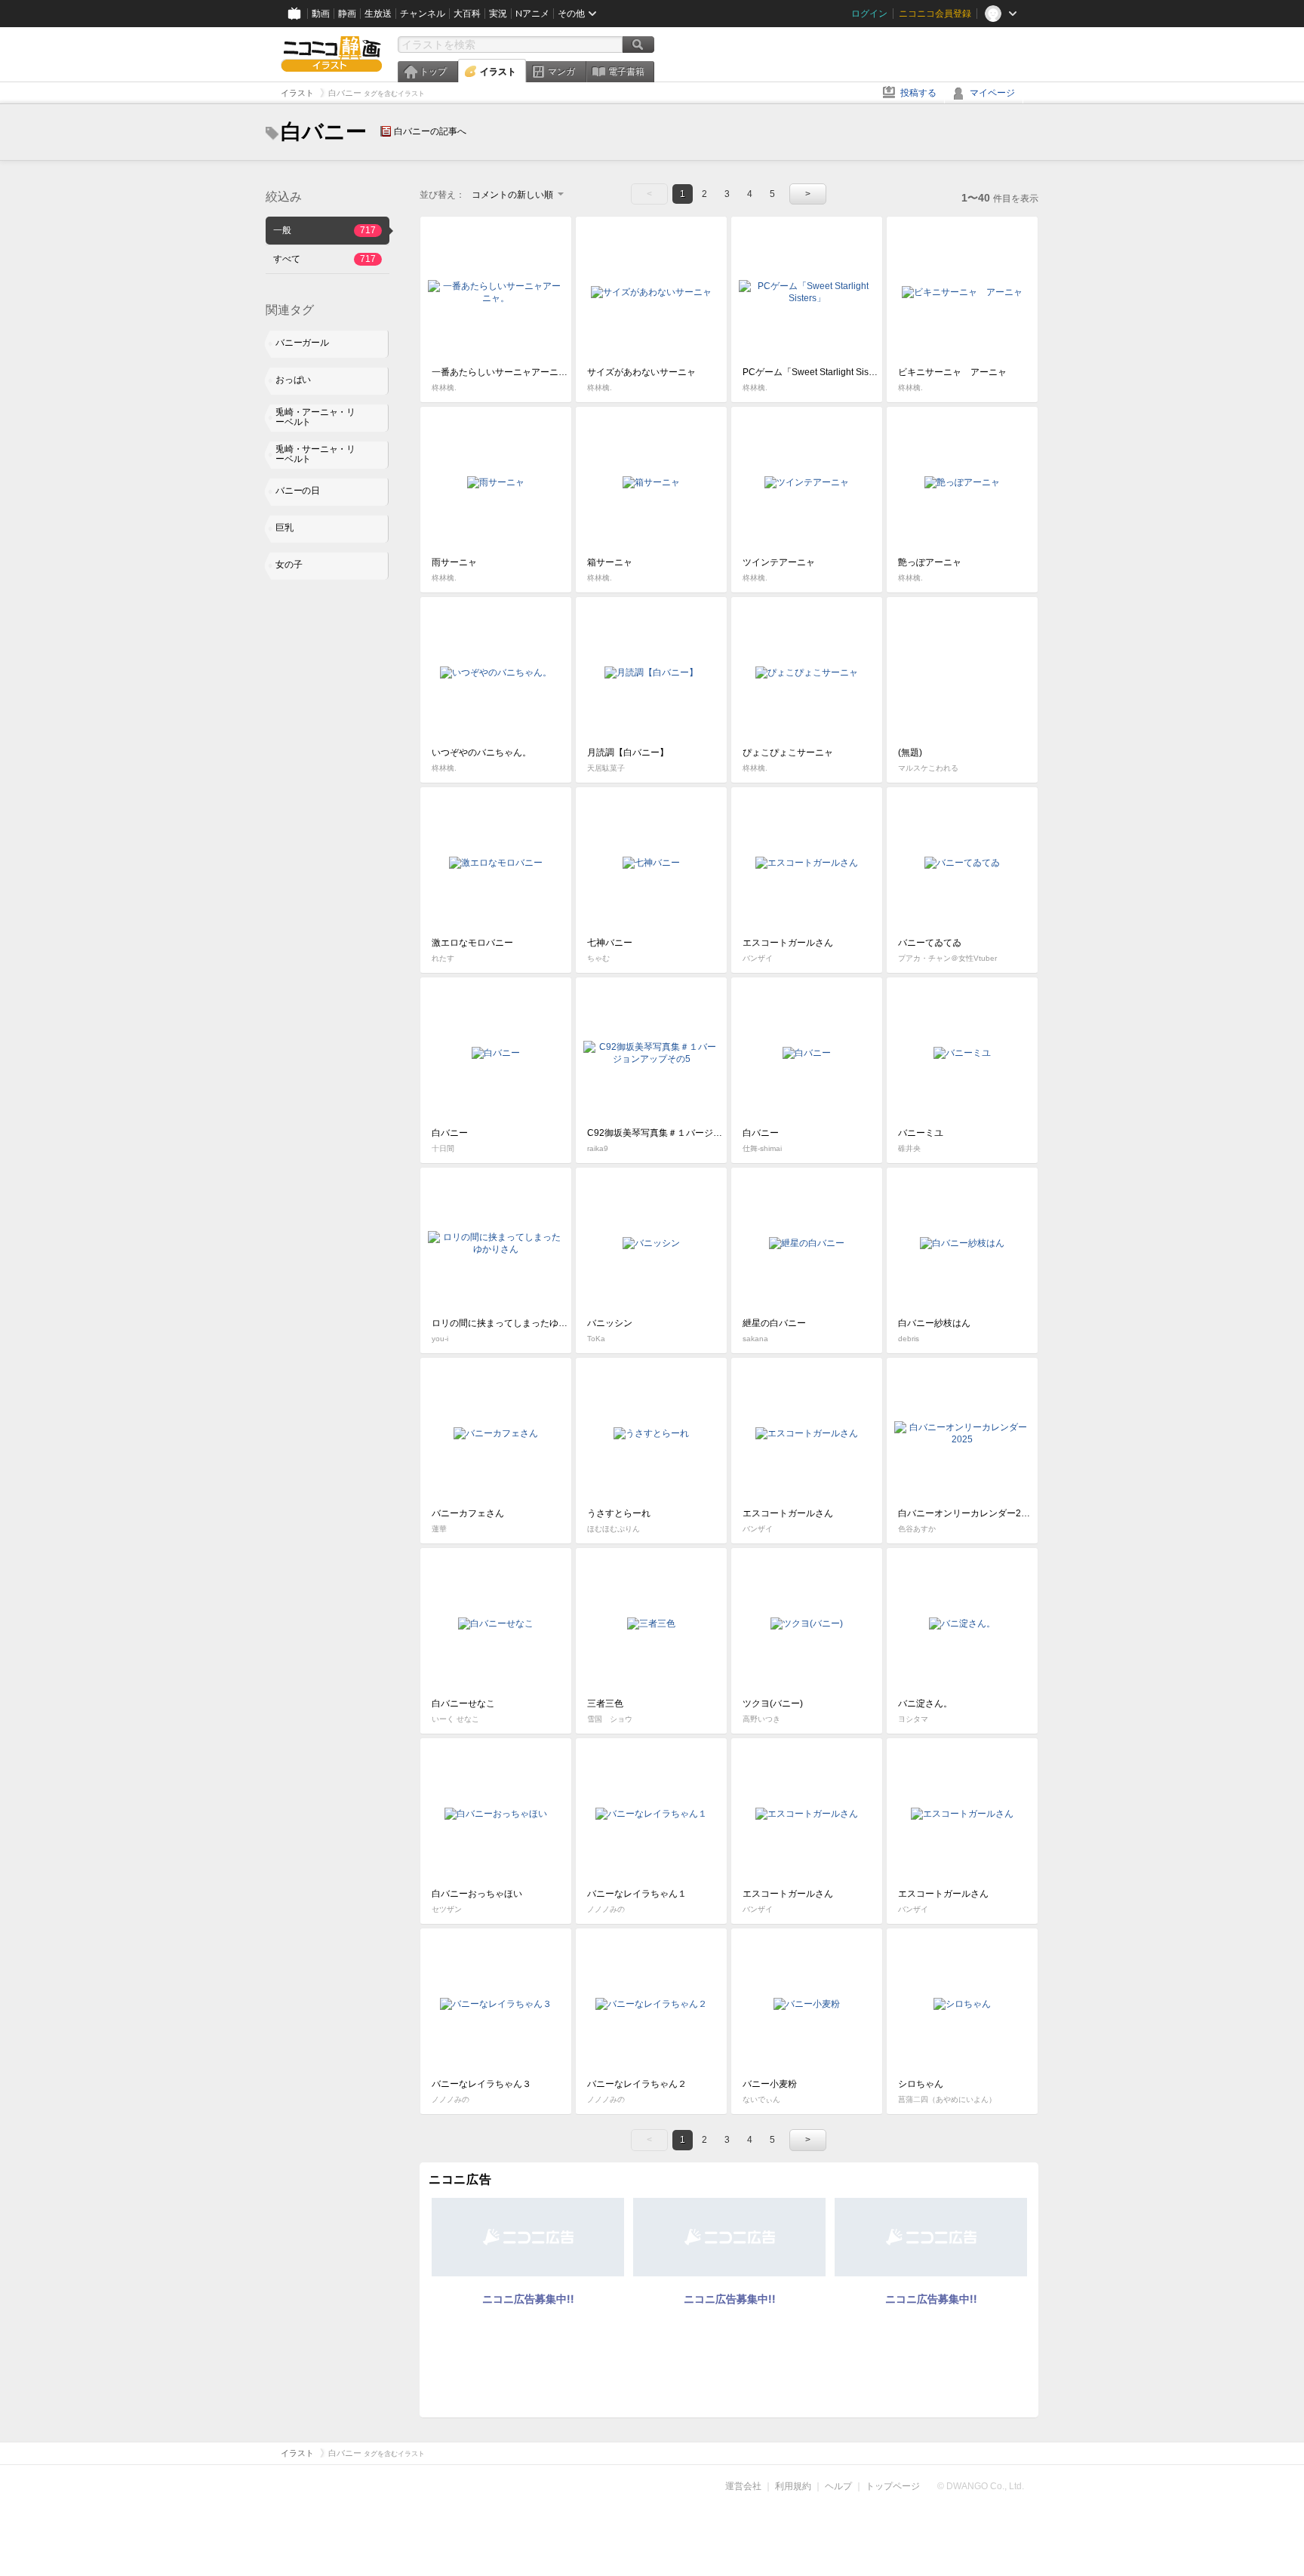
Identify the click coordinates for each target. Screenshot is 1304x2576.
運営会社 (743, 2486)
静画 (347, 14)
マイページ (992, 93)
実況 (498, 14)
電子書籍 (626, 72)
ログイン (869, 14)
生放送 (378, 14)
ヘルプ (838, 2486)
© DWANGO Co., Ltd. (981, 2486)
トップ (433, 72)
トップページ (893, 2486)
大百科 (467, 14)
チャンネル (423, 14)
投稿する (918, 93)
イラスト (498, 72)
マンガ (561, 72)
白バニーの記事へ (430, 131)
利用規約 (793, 2486)
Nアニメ (532, 14)
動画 (321, 14)
